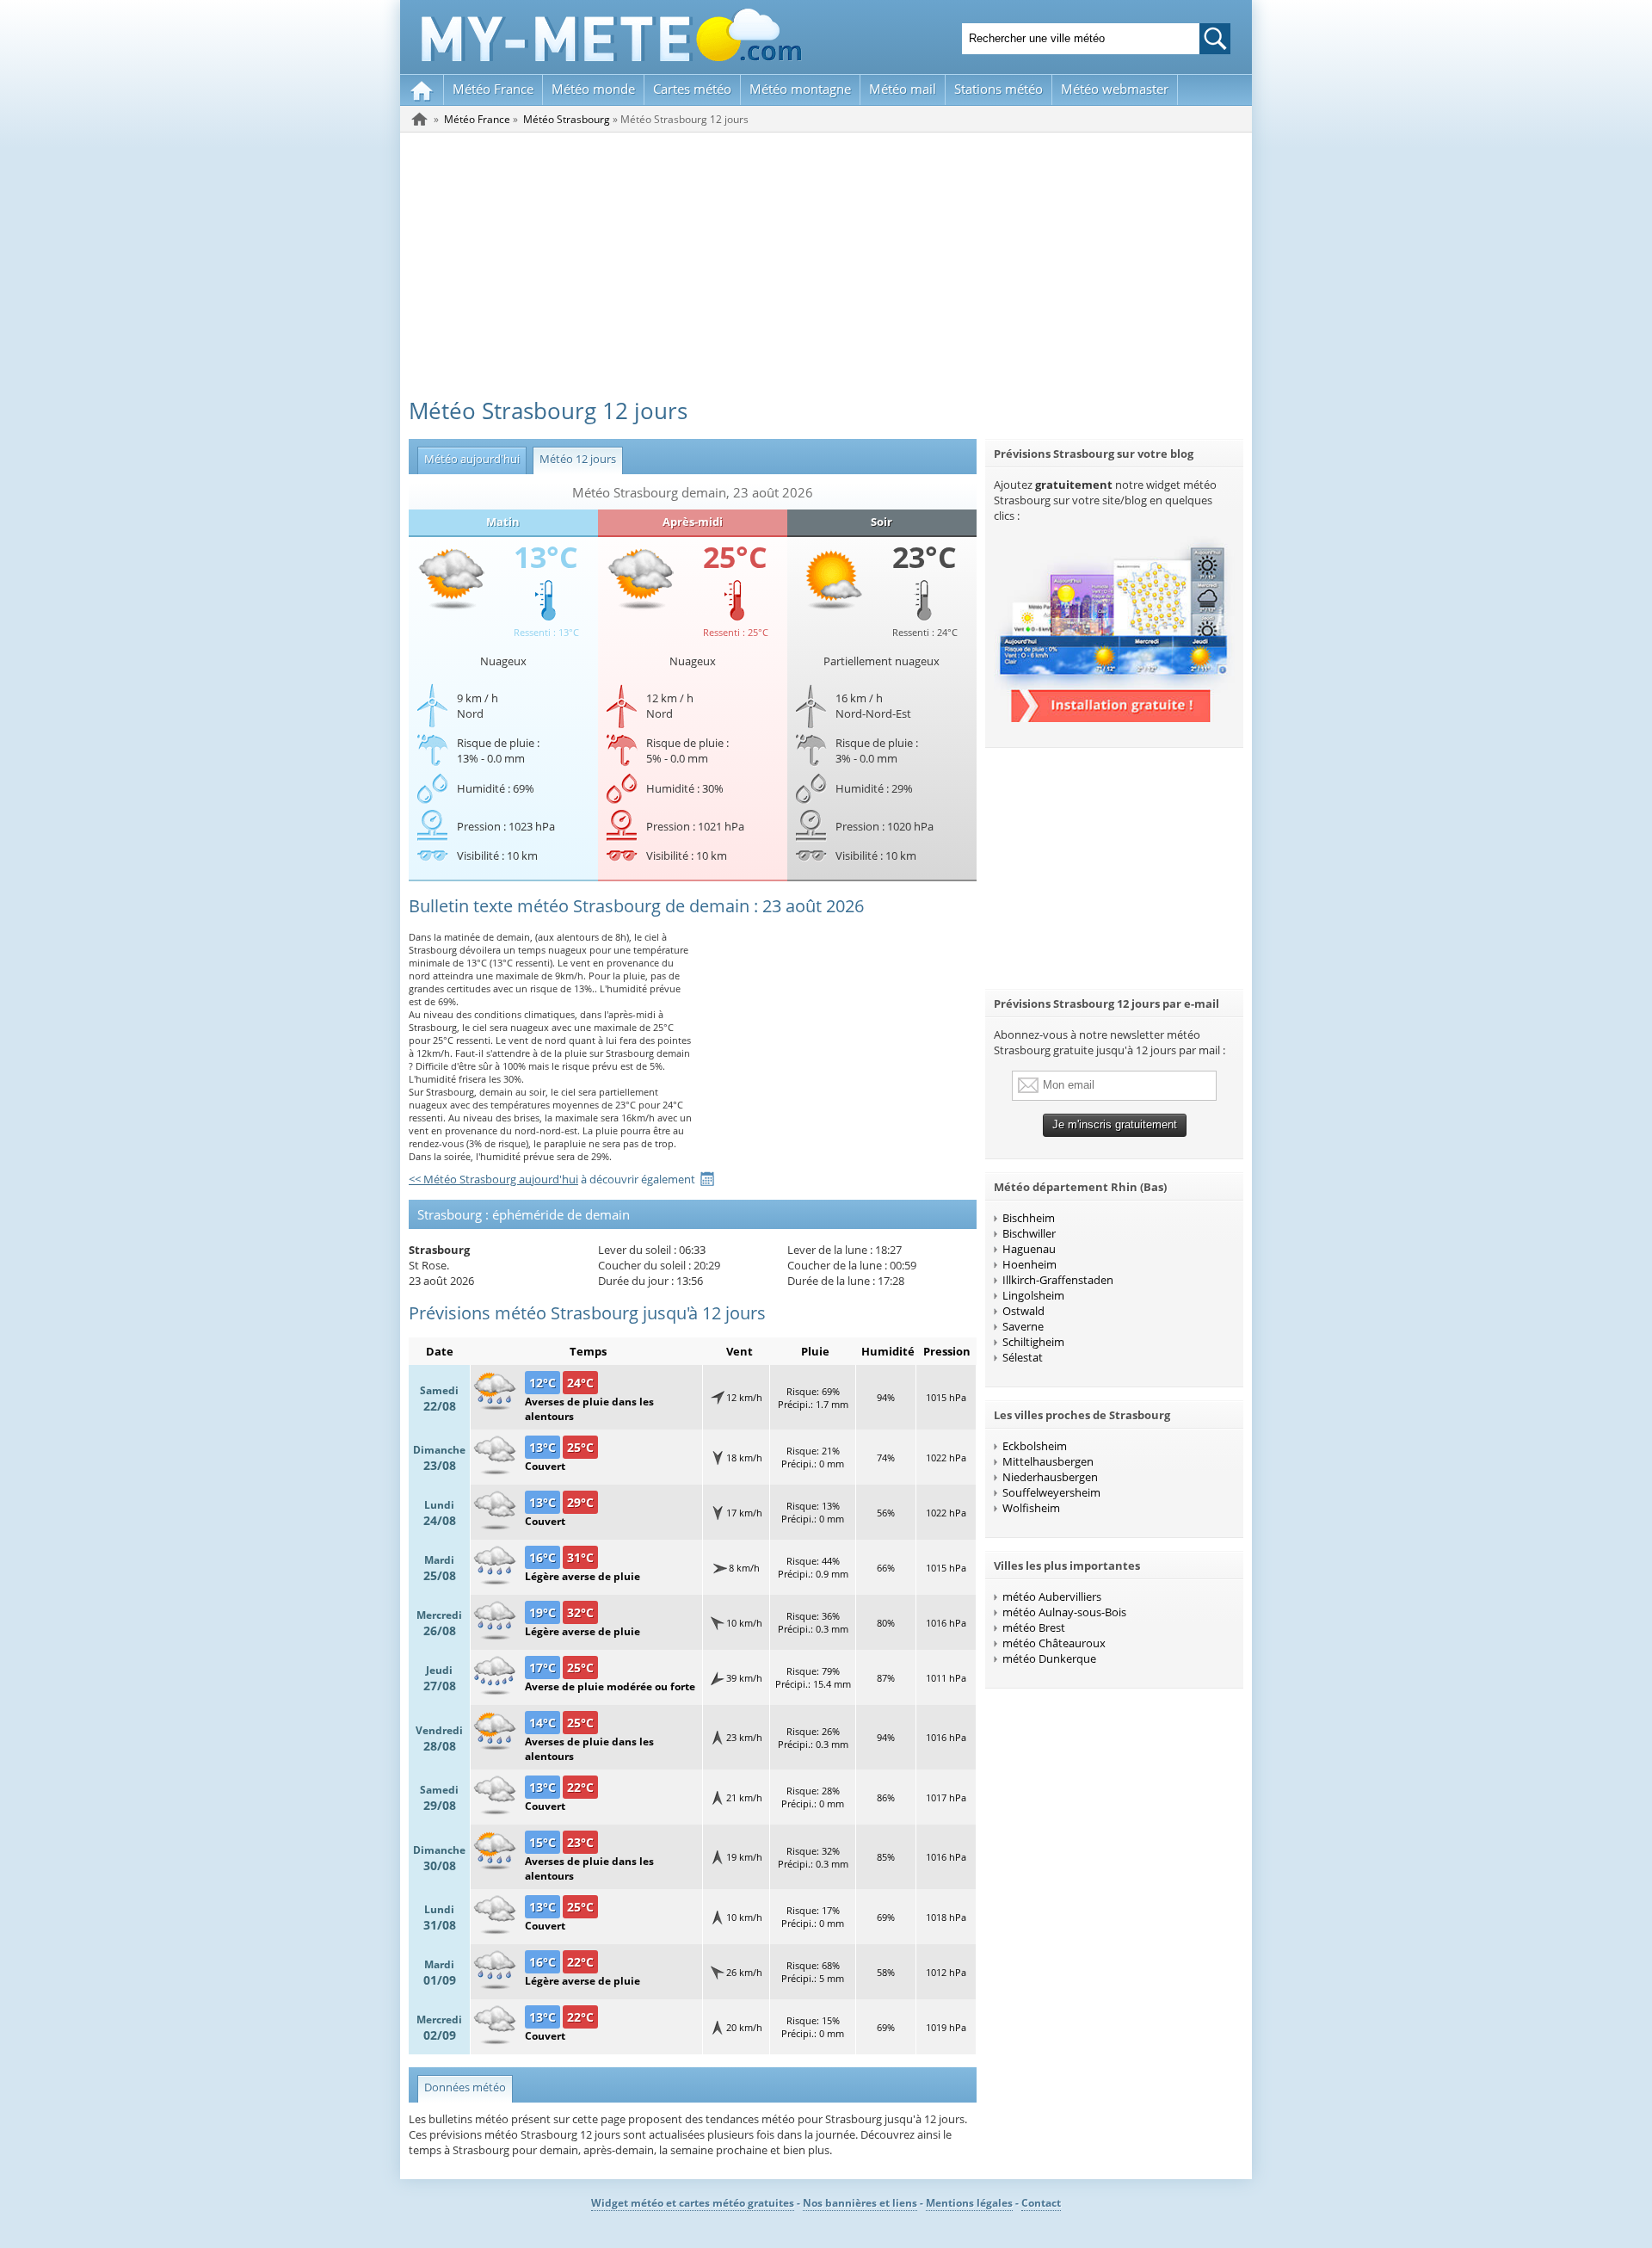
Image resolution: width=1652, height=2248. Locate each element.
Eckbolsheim (1035, 1446)
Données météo (465, 2087)
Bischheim (1029, 1218)
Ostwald (1023, 1311)
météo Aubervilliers (1052, 1596)
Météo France (493, 89)
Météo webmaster (1115, 89)
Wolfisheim (1031, 1508)
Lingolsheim (1033, 1295)
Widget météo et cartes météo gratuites (693, 2203)
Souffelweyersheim (1051, 1492)
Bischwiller (1029, 1233)
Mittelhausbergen (1048, 1461)
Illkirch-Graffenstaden (1058, 1280)
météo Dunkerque (1049, 1658)
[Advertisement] (826, 262)
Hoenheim (1029, 1264)
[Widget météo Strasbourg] (1114, 718)
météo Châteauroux (1054, 1643)
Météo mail (903, 89)
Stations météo (999, 89)
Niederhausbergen (1050, 1477)
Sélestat (1023, 1357)
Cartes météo (692, 89)
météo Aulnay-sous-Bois (1064, 1612)
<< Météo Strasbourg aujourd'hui (493, 1179)
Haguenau (1029, 1249)
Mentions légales (969, 2203)
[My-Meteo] (422, 90)
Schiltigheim (1033, 1342)
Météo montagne (800, 89)
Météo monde (593, 89)
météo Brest (1034, 1627)
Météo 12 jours (574, 459)
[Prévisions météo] (420, 119)
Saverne (1023, 1326)
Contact (1041, 2203)
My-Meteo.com (612, 35)
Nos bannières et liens (860, 2203)
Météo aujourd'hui (468, 459)
